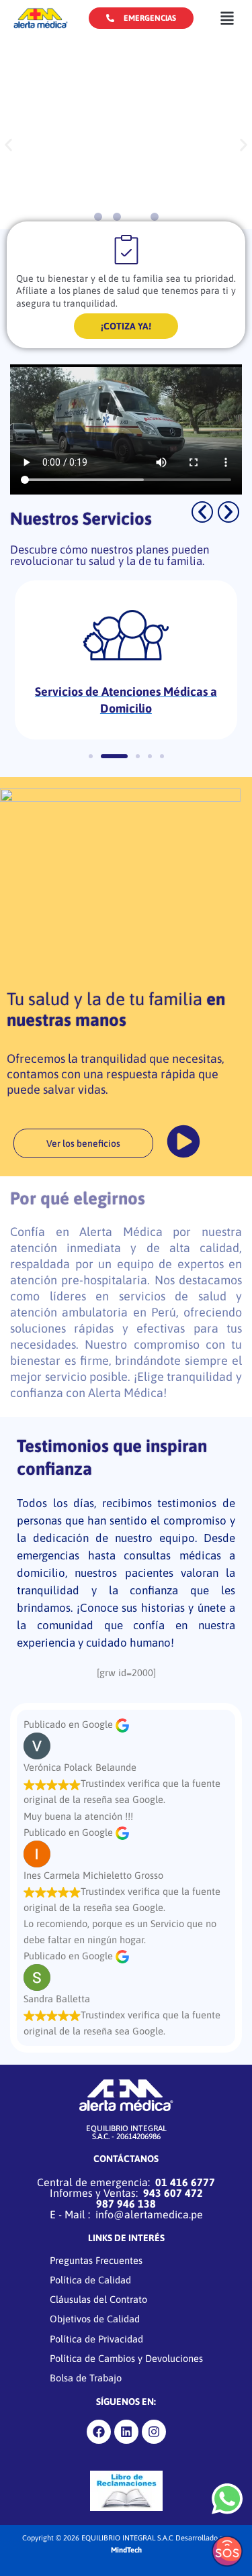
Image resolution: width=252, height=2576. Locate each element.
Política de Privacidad (96, 2339)
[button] (227, 18)
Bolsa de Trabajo (86, 2378)
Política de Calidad (90, 2280)
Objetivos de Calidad (95, 2319)
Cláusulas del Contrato (98, 2299)
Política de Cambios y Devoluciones (126, 2358)
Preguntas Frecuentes (96, 2260)
